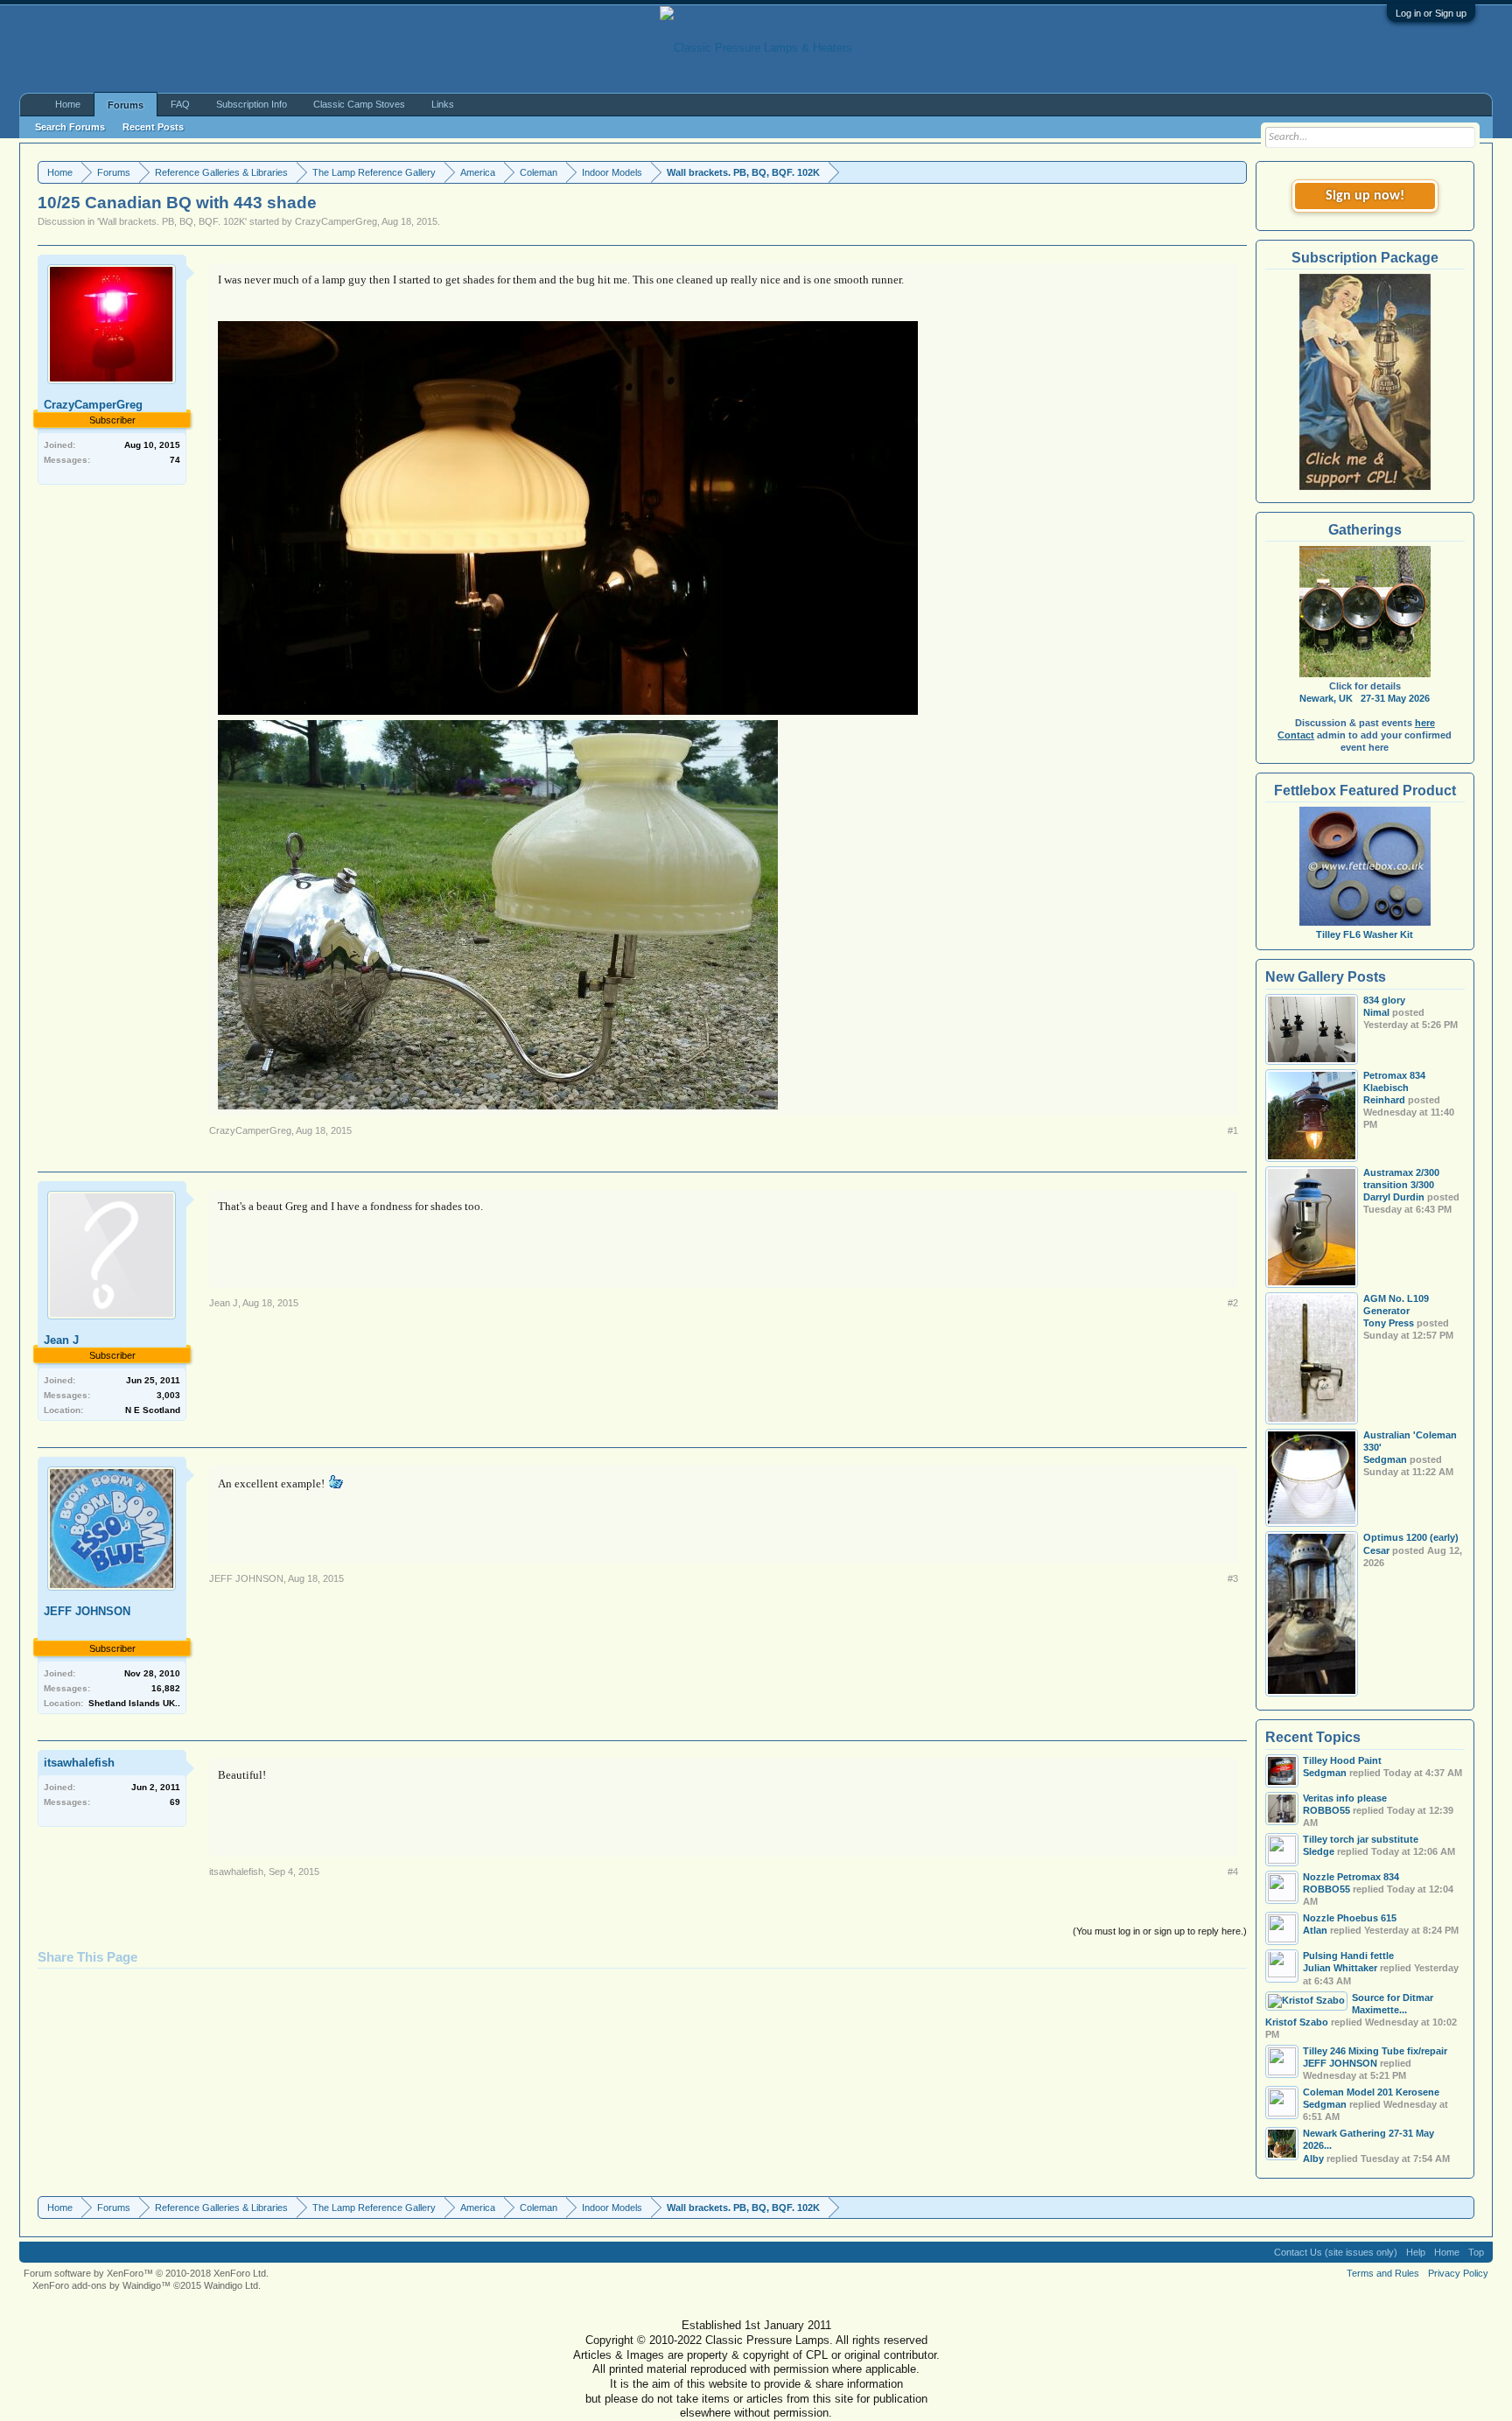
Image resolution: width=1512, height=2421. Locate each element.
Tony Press (1389, 1323)
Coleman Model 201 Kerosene (1371, 2092)
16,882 (166, 1688)
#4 (1233, 1872)
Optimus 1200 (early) (1411, 1537)
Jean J (61, 1340)
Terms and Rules (1383, 2273)
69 (175, 1802)
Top (1476, 2252)
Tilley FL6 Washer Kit (1365, 934)
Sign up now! (1365, 196)
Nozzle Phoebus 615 (1350, 1918)
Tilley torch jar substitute (1361, 1839)
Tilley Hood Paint (1342, 1760)
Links (443, 104)
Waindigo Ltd (231, 2285)
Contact (1296, 735)
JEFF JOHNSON (87, 1611)
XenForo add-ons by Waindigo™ (101, 2285)
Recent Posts (153, 127)
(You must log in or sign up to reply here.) (1160, 1931)
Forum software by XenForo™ (146, 2273)
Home (68, 104)
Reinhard (1384, 1100)
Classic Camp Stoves (359, 104)
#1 (1233, 1130)
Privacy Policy (1458, 2273)
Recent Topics (1313, 1737)
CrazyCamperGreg (336, 221)
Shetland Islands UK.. (134, 1703)
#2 (1233, 1303)
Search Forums (70, 127)
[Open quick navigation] (1236, 172)
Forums (126, 105)
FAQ (180, 104)
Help (1416, 2252)
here (1425, 723)
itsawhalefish (79, 1763)
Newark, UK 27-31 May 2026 (1365, 698)
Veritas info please (1345, 1798)
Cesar (1376, 1550)
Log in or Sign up (1431, 13)
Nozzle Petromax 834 (1351, 1877)
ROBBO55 (1326, 1810)
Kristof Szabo (1297, 2022)
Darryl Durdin (1394, 1197)
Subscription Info (252, 104)
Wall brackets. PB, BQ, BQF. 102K (172, 221)
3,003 (168, 1395)
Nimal (1376, 1012)
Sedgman (1385, 1459)
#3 (1233, 1578)
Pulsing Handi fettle (1348, 1956)
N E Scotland (153, 1410)
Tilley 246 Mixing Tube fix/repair (1375, 2051)
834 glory (1384, 1000)
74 (175, 460)
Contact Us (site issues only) (1336, 2252)
